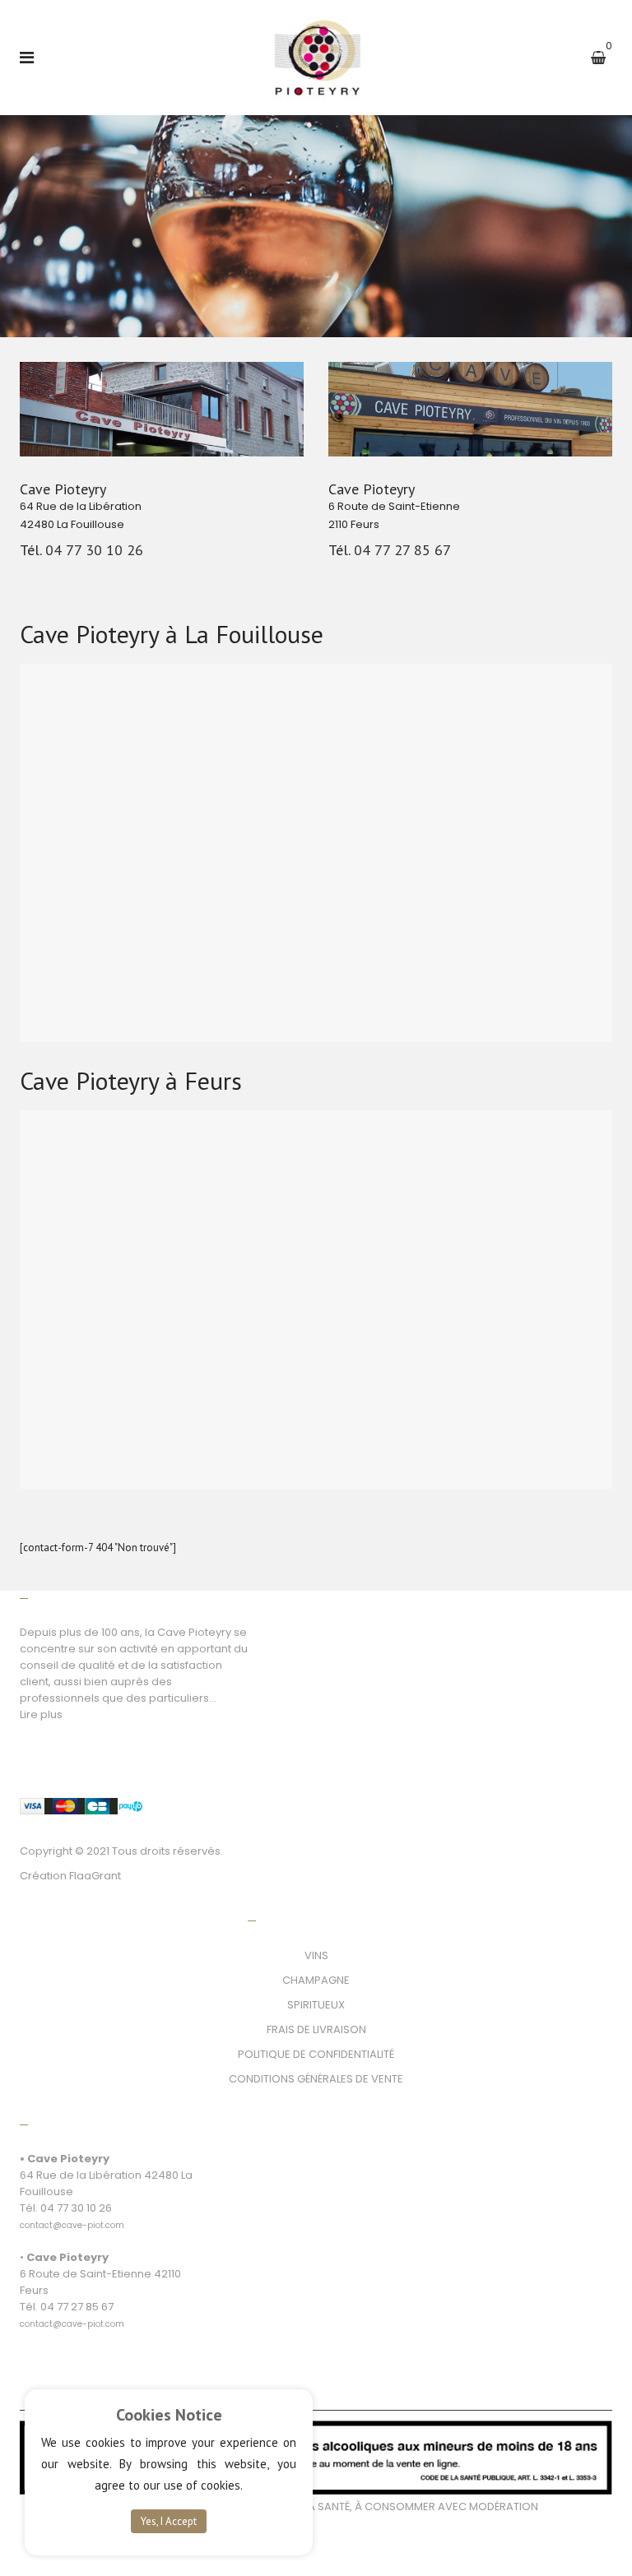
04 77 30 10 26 (76, 2208)
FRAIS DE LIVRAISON (316, 2029)
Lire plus (41, 1714)
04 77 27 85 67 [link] (402, 550)
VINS (316, 1955)
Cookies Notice (169, 2415)
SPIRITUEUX (316, 2005)
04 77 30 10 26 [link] (94, 550)
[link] (72, 2216)
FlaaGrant (95, 1876)
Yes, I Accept (169, 2521)
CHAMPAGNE (316, 1980)
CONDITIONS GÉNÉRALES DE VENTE (316, 2079)
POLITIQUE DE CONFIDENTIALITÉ (316, 2054)
